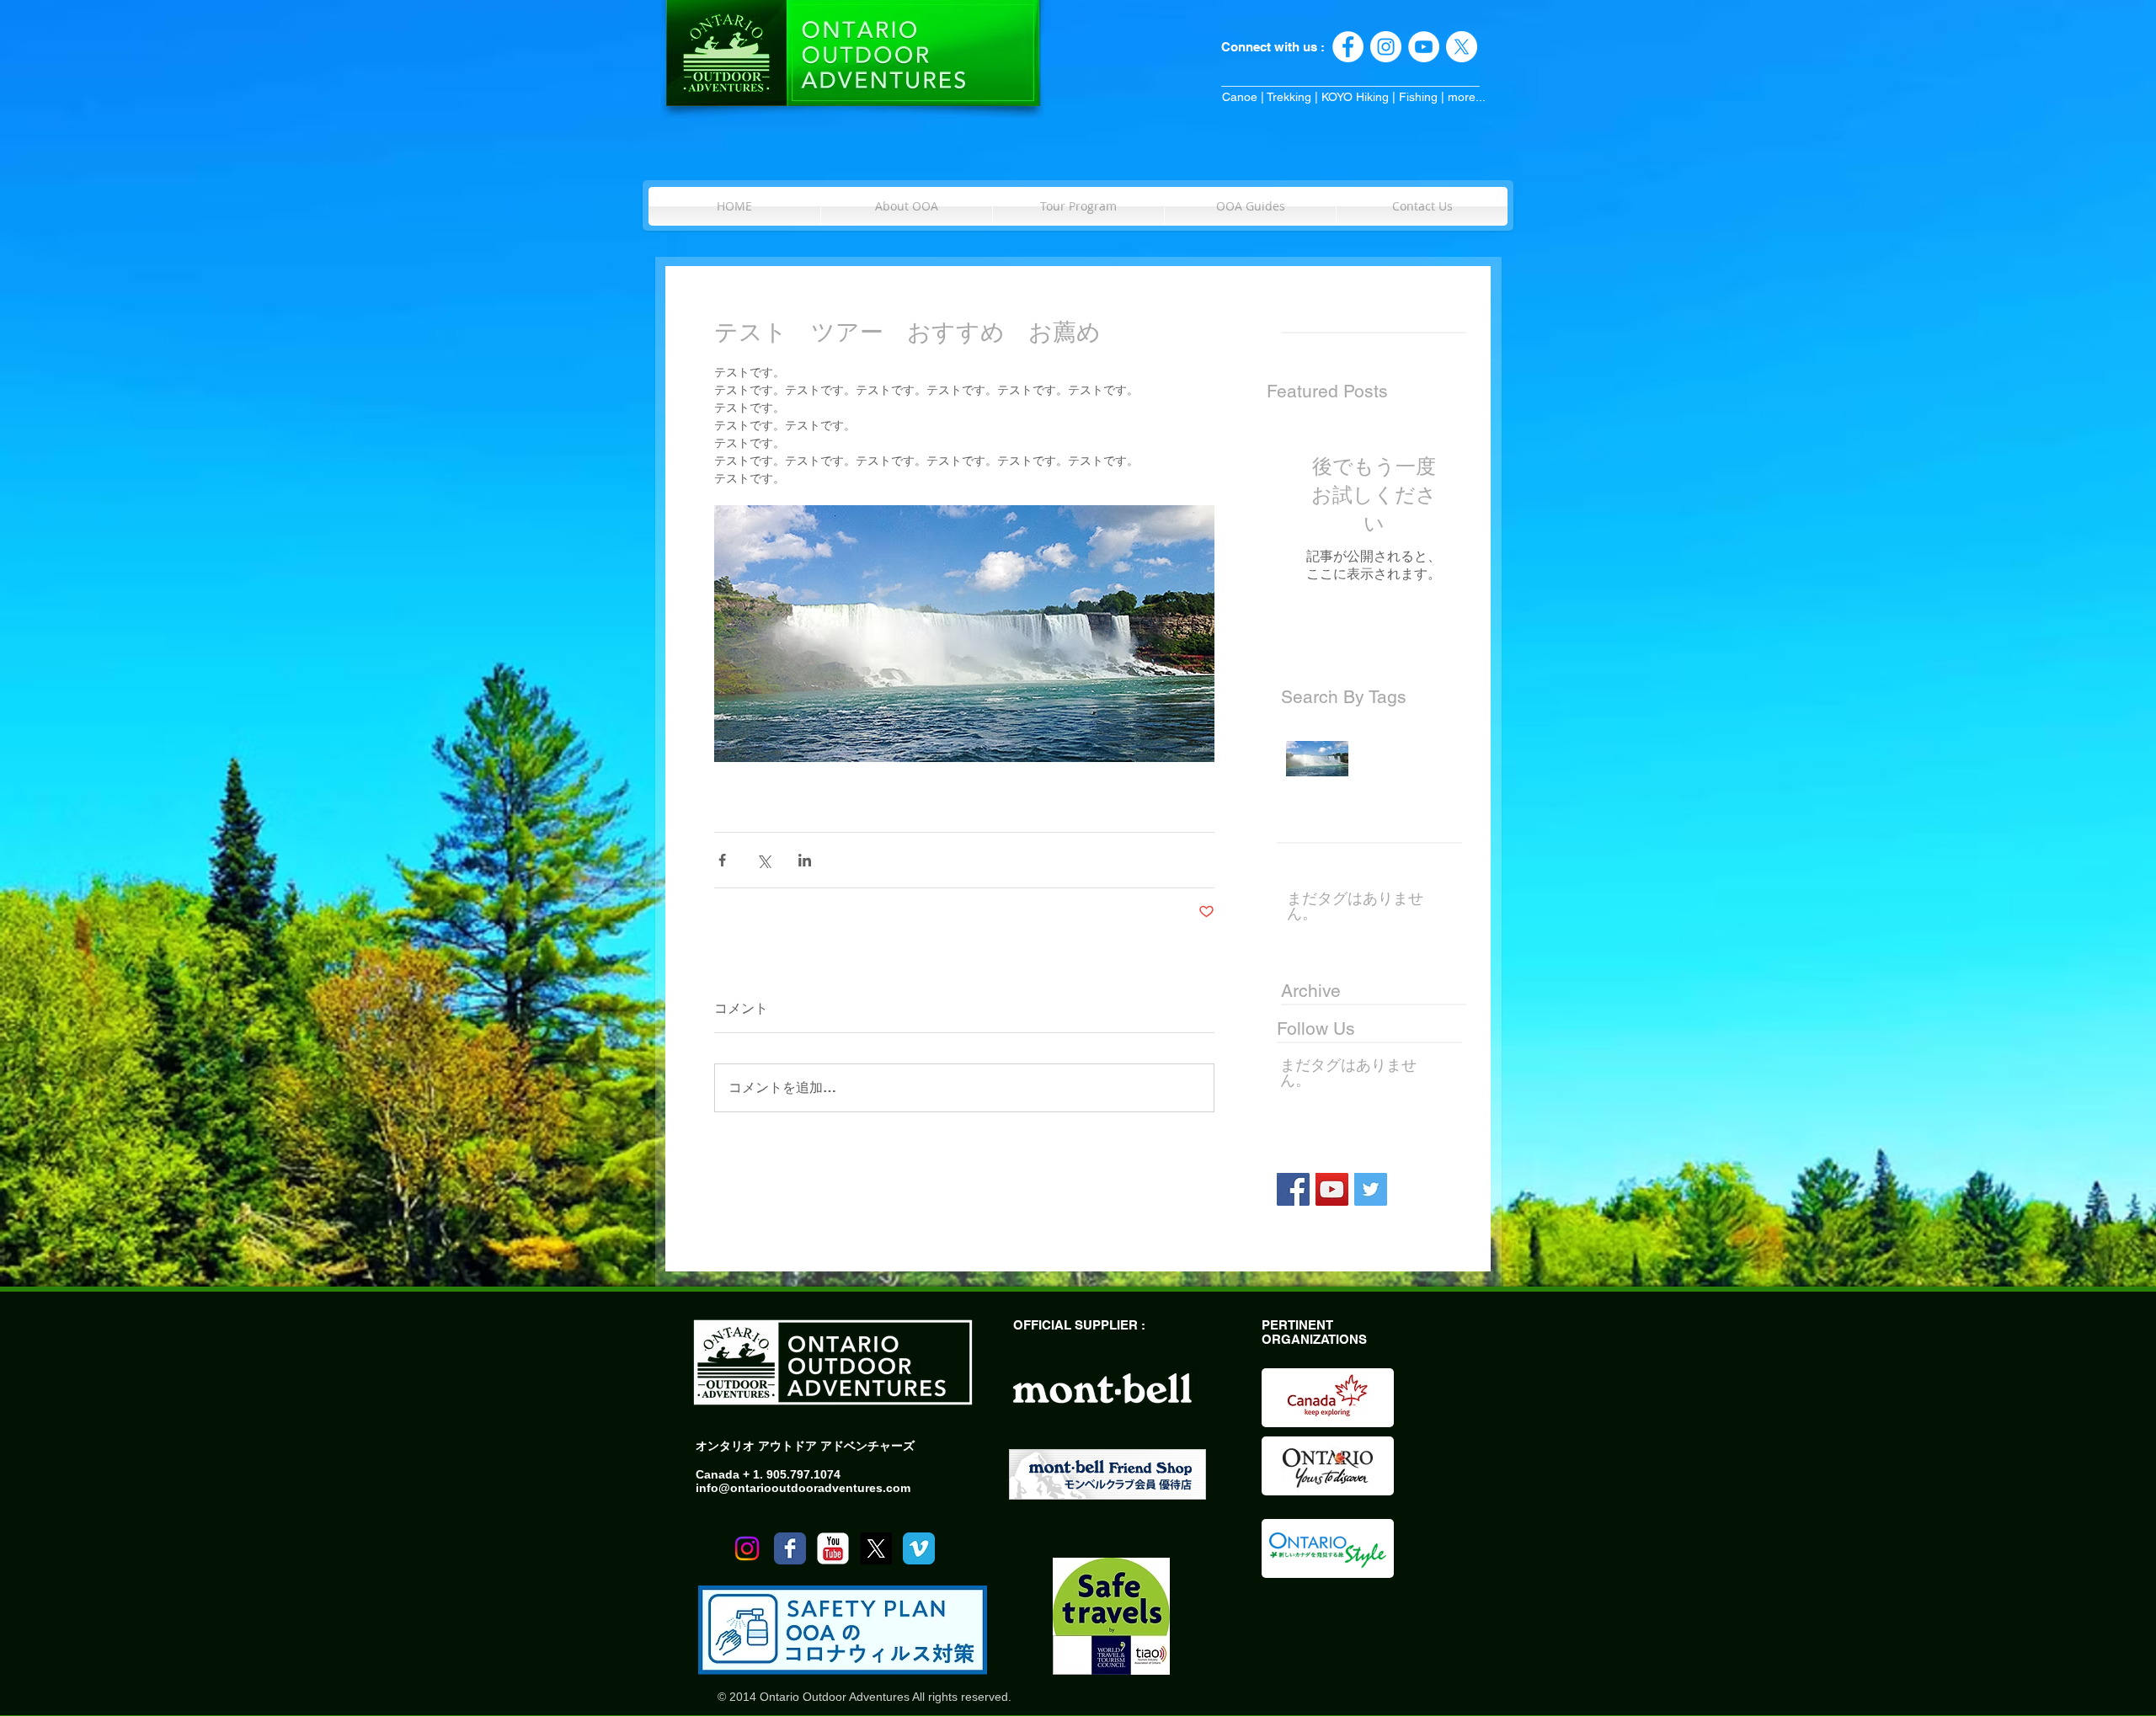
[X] (1462, 47)
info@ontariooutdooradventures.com (803, 1488)
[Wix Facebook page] (790, 1548)
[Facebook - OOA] (1348, 47)
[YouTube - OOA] (1424, 47)
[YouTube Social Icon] (1332, 1189)
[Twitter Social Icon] (1371, 1189)
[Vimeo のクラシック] (919, 1548)
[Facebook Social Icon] (1293, 1189)
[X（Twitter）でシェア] (763, 860)
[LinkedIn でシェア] (805, 860)
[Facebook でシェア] (722, 860)
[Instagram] (747, 1548)
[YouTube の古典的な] (833, 1548)
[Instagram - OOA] (1386, 47)
